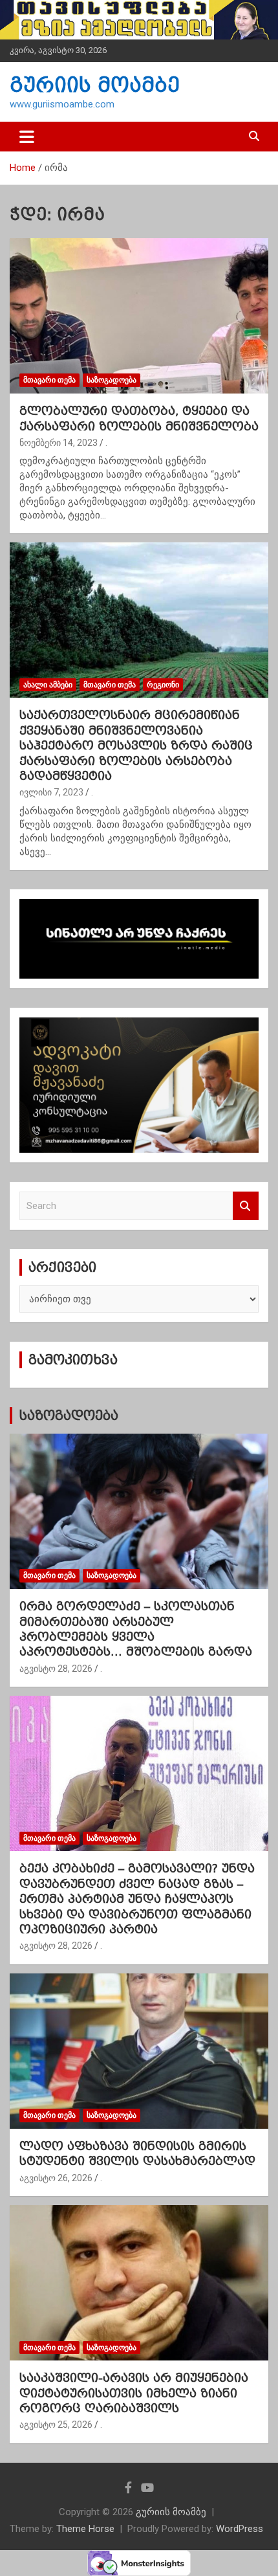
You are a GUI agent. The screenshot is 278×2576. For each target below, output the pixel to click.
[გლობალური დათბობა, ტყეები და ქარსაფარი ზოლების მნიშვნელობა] (139, 316)
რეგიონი (163, 685)
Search (246, 1206)
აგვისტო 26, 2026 (56, 2178)
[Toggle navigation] (27, 137)
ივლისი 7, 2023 (51, 792)
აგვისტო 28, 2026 (56, 1669)
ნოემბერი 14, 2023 (59, 443)
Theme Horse (85, 2529)
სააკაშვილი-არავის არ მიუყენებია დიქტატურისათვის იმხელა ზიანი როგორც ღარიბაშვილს (134, 2393)
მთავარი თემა (49, 380)
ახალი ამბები (48, 685)
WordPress (240, 2529)
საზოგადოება (112, 380)
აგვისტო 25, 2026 (56, 2425)
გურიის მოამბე (95, 85)
